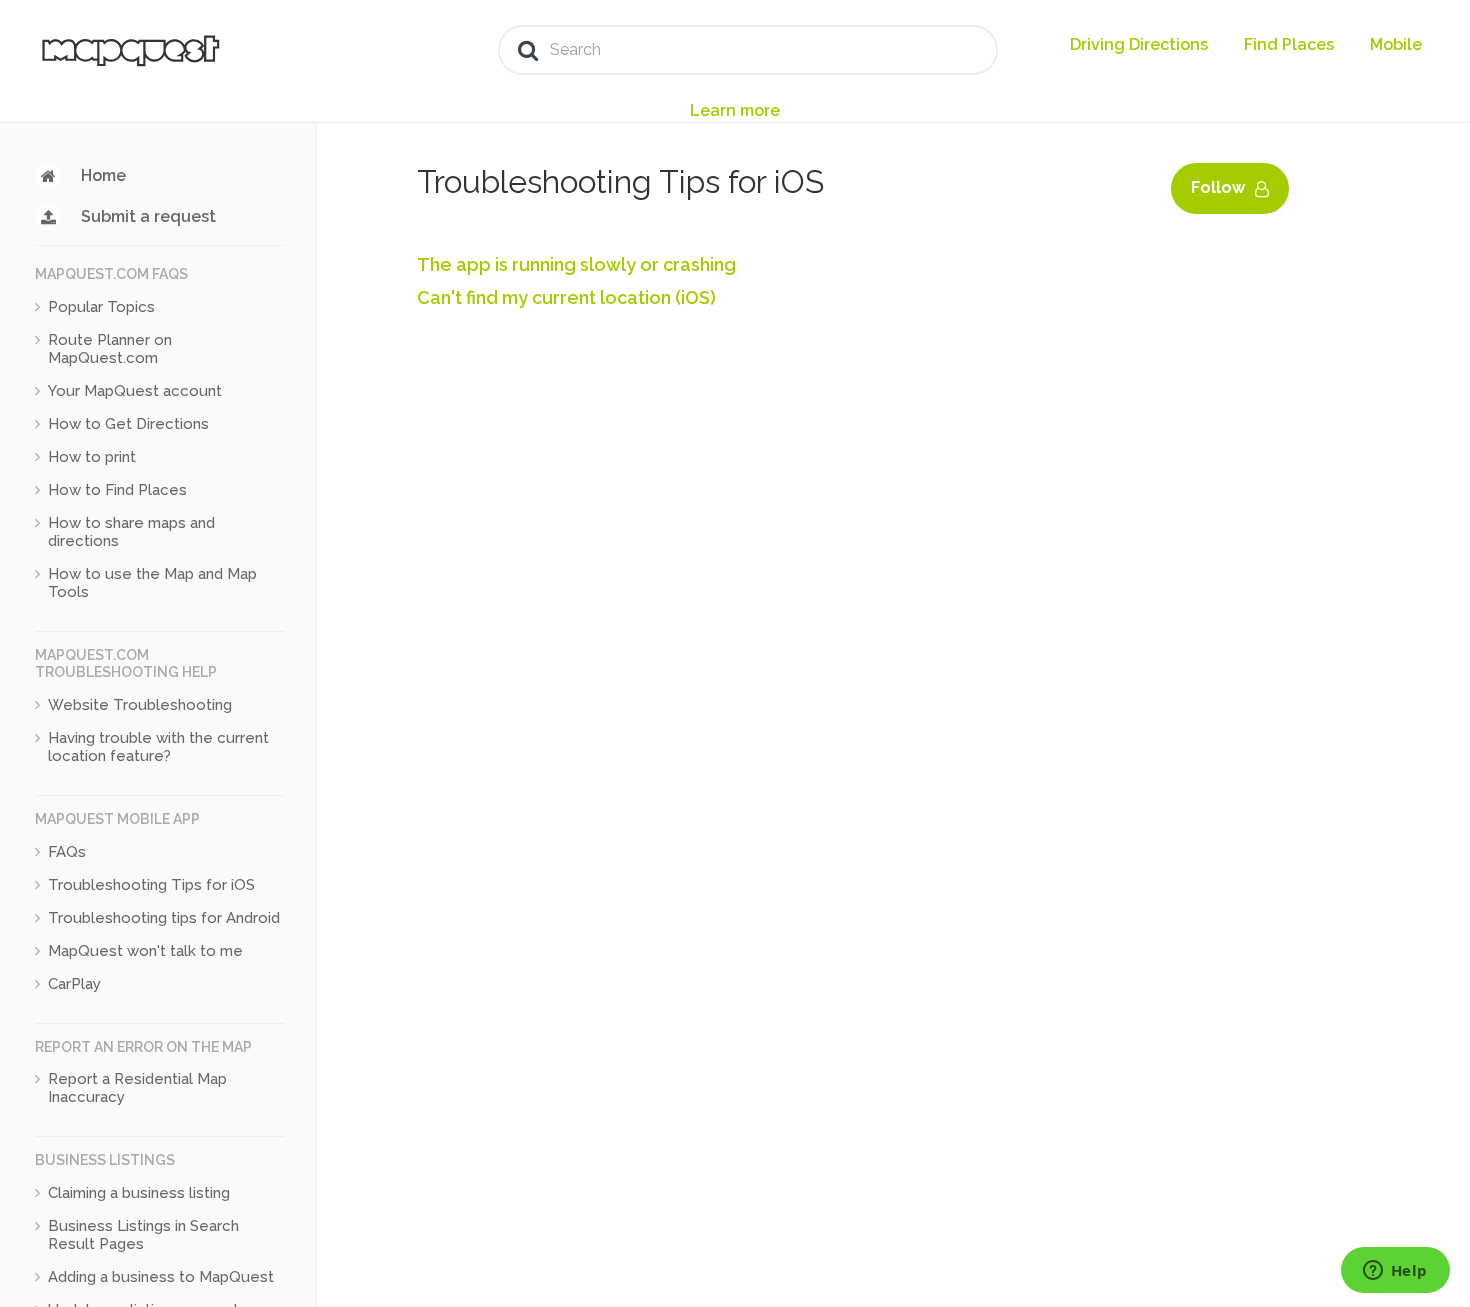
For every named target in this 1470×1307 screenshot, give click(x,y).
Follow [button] (1218, 187)
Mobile (1396, 44)
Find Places (1289, 44)
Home (103, 175)
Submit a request (148, 216)
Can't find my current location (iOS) (566, 297)
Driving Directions (1139, 44)
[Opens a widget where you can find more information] (1395, 1272)
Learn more (735, 110)
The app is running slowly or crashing (576, 264)
